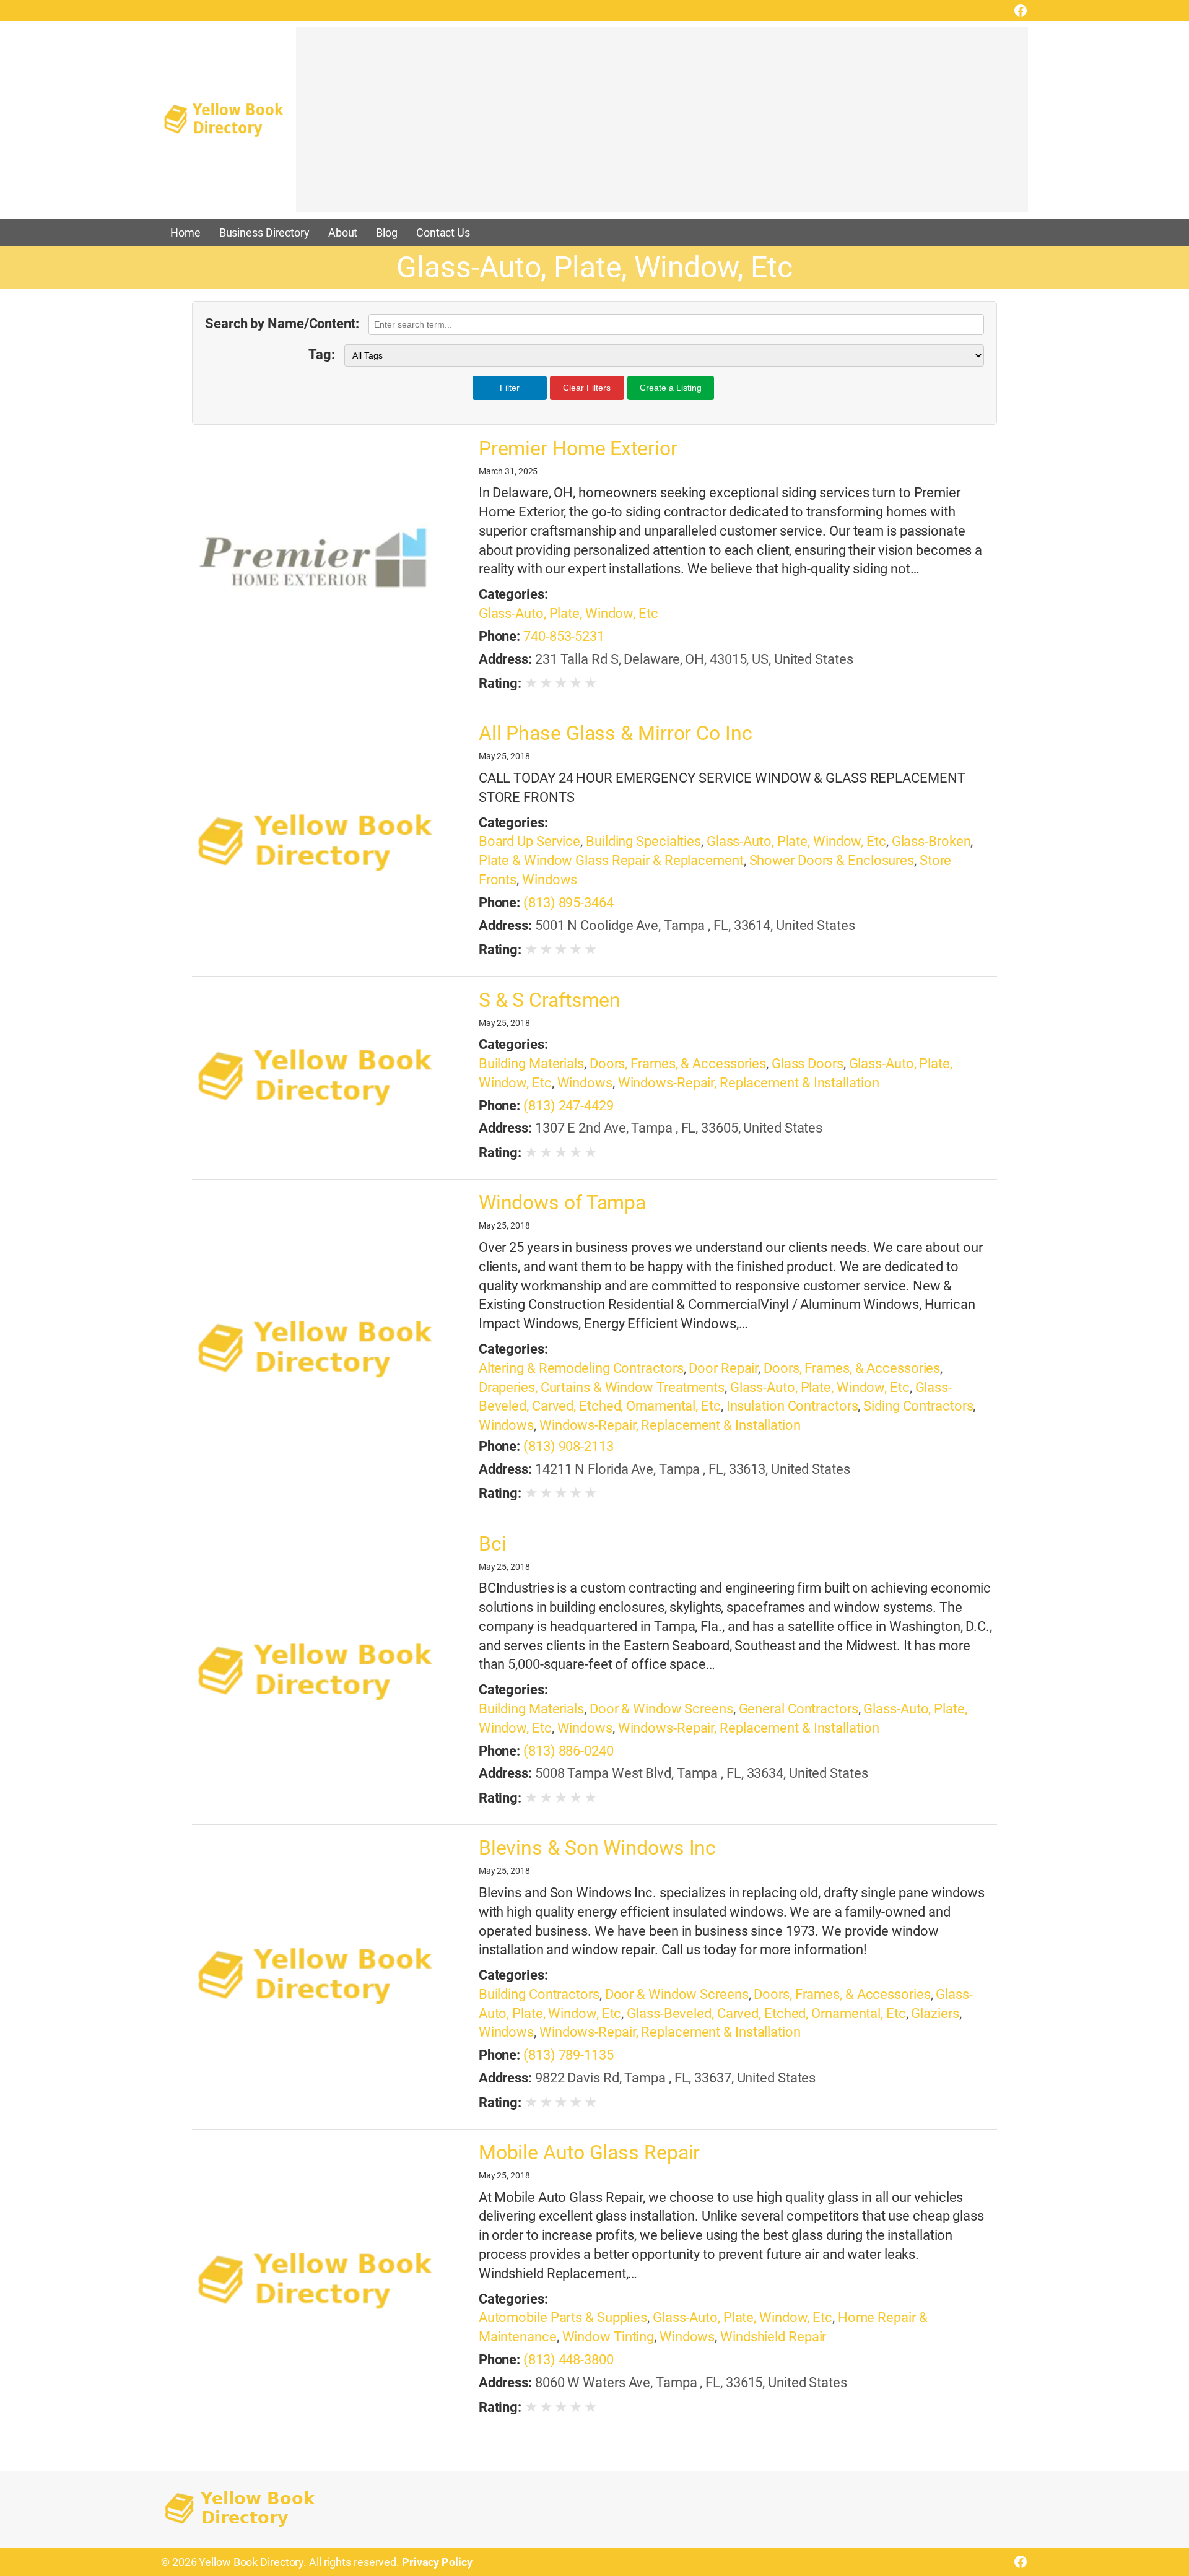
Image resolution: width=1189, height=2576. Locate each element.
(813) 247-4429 (568, 1106)
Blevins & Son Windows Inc (598, 1848)
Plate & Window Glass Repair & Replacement (611, 860)
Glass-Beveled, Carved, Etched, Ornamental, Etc (766, 2013)
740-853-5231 (564, 636)
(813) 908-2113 (568, 1446)
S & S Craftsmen (550, 1000)
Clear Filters (587, 388)
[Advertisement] (662, 126)
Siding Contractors (918, 1406)
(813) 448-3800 (568, 2360)
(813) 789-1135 (568, 2055)
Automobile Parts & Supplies (563, 2317)
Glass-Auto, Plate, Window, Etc (568, 613)
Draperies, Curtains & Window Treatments (602, 1387)
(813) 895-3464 (568, 903)
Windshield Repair (773, 2337)
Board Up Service (529, 841)
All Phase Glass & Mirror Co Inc (616, 733)
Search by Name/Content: (282, 324)
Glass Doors (808, 1064)
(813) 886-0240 (568, 1751)
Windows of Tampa (562, 1203)
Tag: (322, 355)
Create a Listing (671, 388)
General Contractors (799, 1709)
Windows (550, 880)
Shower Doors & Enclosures (832, 860)
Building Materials (531, 1064)
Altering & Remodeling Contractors (581, 1368)
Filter (510, 388)
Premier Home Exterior (578, 448)
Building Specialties (643, 841)
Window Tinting (608, 2337)
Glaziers (935, 2013)
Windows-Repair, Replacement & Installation (749, 1083)
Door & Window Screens (661, 1709)
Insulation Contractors (792, 1406)
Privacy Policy (437, 2562)
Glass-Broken (931, 841)
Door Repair (723, 1368)
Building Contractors (539, 1994)
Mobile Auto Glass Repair (590, 2152)
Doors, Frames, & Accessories (678, 1064)
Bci (493, 1544)
